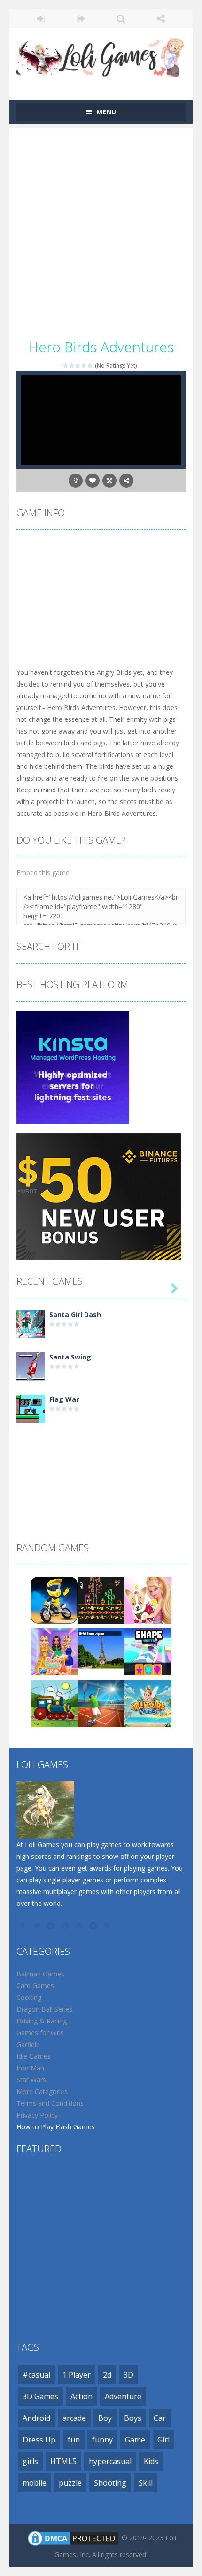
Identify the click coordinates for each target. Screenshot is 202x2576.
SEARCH (121, 19)
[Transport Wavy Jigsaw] (54, 1703)
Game (135, 2440)
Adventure (123, 2396)
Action (82, 2396)
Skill (146, 2483)
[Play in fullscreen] (109, 481)
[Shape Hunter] (148, 1651)
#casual (36, 2375)
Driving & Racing (42, 2021)
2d (107, 2375)
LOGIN (41, 19)
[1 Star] (66, 366)
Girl (163, 2440)
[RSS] (108, 1926)
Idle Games (34, 2056)
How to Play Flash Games (56, 2127)
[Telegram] (94, 1926)
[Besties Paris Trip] (54, 1651)
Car (160, 2418)
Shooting (110, 2483)
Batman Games (40, 1974)
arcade (74, 2418)
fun (74, 2440)
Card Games (35, 1986)
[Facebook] (23, 1926)
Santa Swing (70, 1357)
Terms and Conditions (50, 2103)
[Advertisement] (101, 229)
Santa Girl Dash (75, 1315)
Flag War (64, 1399)
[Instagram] (66, 1926)
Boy (105, 2418)
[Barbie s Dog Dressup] (148, 1599)
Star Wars (31, 2080)
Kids (151, 2461)
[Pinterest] (80, 1926)
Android (36, 2418)
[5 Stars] (90, 366)
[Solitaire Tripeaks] (148, 1703)
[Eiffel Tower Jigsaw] (101, 1651)
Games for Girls (40, 2033)
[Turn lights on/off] (76, 481)
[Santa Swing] (31, 1365)
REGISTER (81, 19)
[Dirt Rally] (54, 1599)
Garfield (28, 2044)
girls (30, 2461)
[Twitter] (38, 1926)
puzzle (70, 2483)
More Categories (42, 2091)
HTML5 (63, 2461)
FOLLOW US (161, 19)
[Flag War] (31, 1408)
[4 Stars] (84, 366)
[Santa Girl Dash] (31, 1323)
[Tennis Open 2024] (101, 1703)
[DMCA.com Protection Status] (73, 2537)
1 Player (77, 2375)
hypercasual (110, 2461)
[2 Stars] (72, 366)
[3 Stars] (78, 366)
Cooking (29, 1997)
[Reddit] (52, 1926)
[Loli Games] (101, 55)
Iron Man (30, 2068)
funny (102, 2440)
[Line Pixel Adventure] (101, 1599)
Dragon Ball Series (45, 2009)
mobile (35, 2483)
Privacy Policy (37, 2115)
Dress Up (39, 2440)
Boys (133, 2418)
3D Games (40, 2396)
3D (128, 2375)
